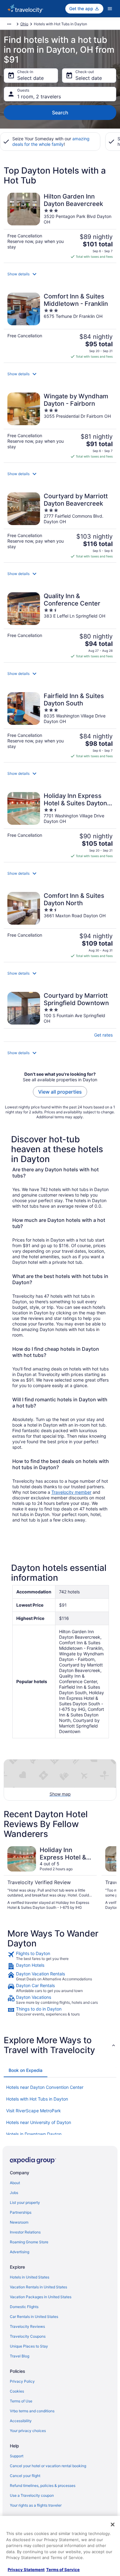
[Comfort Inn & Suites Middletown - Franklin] (60, 326)
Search (60, 113)
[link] (60, 1956)
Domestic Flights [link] (24, 2307)
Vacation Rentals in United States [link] (38, 2287)
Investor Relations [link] (25, 2232)
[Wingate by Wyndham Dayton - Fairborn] (60, 426)
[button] (60, 274)
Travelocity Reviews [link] (27, 2326)
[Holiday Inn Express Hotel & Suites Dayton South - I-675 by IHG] (60, 825)
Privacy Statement (26, 2570)
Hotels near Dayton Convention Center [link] (45, 2087)
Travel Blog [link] (20, 2356)
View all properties (60, 1092)
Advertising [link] (20, 2252)
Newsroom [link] (19, 2222)
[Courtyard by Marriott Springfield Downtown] (60, 1015)
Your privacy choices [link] (28, 2431)
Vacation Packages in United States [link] (41, 2297)
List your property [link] (25, 2202)
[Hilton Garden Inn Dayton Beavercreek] (60, 226)
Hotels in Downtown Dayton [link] (34, 2134)
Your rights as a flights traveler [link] (36, 2505)
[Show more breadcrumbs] (9, 24)
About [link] (15, 2183)
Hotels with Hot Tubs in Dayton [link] (37, 2099)
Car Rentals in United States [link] (34, 2317)
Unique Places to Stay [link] (29, 2346)
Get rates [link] (103, 1035)
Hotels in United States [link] (30, 2277)
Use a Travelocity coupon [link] (32, 2495)
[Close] (113, 2525)
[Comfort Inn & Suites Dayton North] (60, 925)
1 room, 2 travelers (39, 97)
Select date (30, 78)
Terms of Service (63, 2570)
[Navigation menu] (110, 9)
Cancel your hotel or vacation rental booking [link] (48, 2466)
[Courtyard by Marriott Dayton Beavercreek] (60, 526)
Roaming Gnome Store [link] (29, 2242)
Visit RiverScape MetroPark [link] (34, 2111)
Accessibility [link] (21, 2421)
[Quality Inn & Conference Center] (60, 625)
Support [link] (17, 2456)
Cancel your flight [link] (25, 2476)
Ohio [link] (24, 24)
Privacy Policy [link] (22, 2381)
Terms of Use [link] (21, 2401)
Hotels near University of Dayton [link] (39, 2122)
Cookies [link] (17, 2391)
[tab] (26, 2070)
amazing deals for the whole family (51, 141)
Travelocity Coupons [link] (28, 2336)
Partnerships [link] (21, 2212)
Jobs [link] (14, 2193)
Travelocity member (71, 1492)
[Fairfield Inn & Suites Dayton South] (60, 725)
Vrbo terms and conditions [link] (32, 2411)
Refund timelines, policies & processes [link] (43, 2486)
